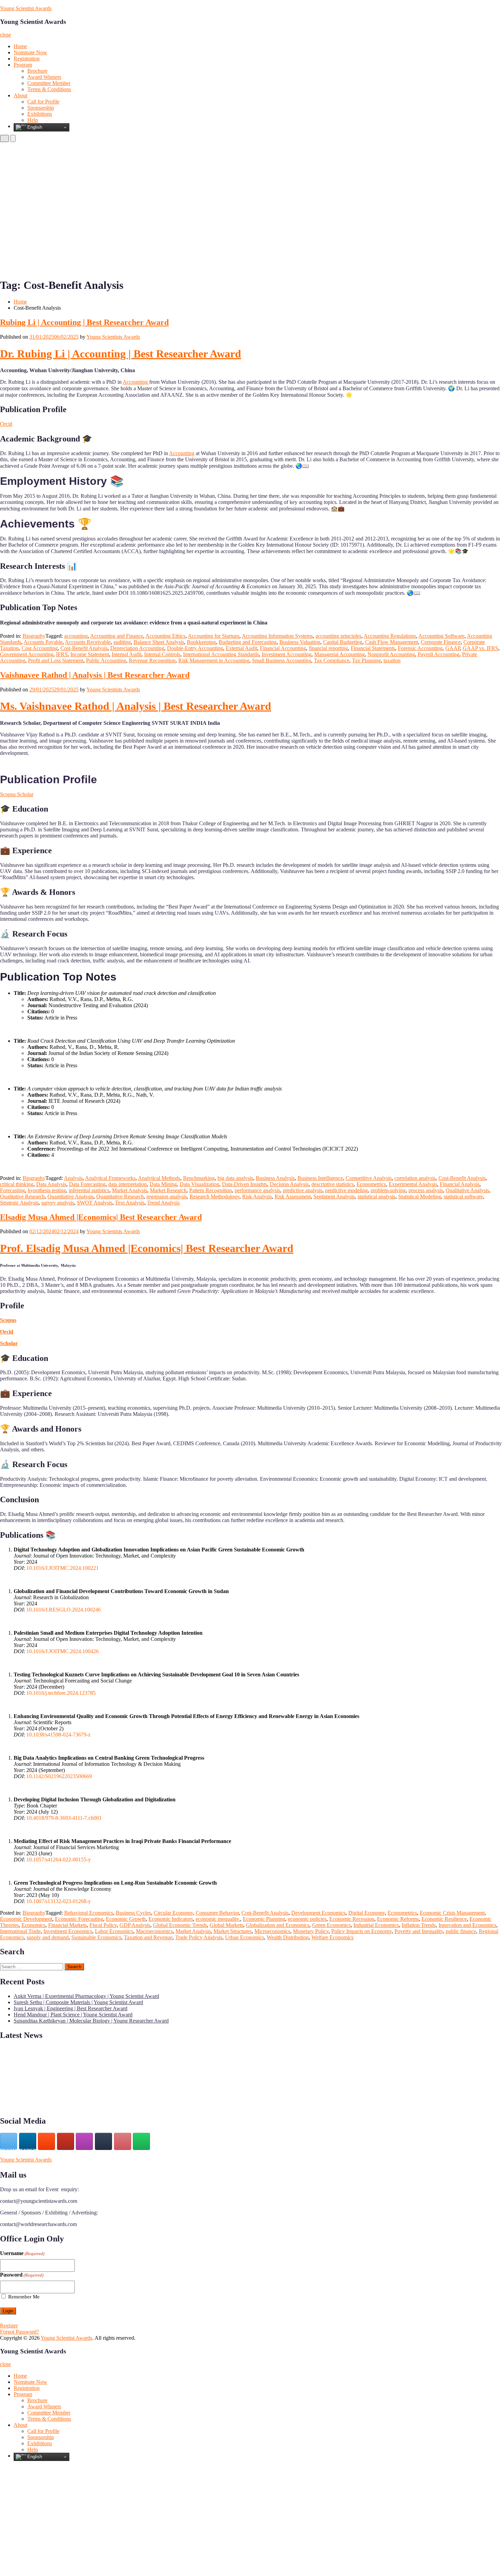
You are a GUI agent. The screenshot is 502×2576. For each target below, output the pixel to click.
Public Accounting (106, 660)
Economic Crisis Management (452, 1913)
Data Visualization (199, 1184)
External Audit (241, 648)
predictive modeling (346, 1190)
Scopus (8, 1320)
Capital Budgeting (343, 642)
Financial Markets (67, 1925)
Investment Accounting (287, 654)
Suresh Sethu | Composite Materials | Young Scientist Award (78, 2002)
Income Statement (90, 654)
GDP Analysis (135, 1925)
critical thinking (17, 1184)
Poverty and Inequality (419, 1931)
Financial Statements (373, 648)
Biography (34, 636)
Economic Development (26, 1919)
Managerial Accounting (339, 654)
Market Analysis (130, 1190)
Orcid (6, 424)
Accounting (136, 382)
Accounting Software (441, 636)
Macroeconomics (154, 1931)
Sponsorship (41, 108)
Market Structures (233, 1931)
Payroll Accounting (438, 654)
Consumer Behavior (217, 1913)
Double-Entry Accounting (195, 648)
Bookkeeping (201, 642)
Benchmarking (199, 1178)
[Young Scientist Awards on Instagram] (84, 2141)
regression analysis (167, 1196)
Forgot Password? (19, 2332)
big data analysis (235, 1178)
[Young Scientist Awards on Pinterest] (123, 2141)
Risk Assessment (293, 1196)
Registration (27, 59)
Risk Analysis (257, 1196)
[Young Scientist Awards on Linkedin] (28, 2141)
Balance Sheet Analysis (159, 642)
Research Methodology (214, 1196)
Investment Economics (68, 1931)
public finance (461, 1931)
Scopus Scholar (17, 794)
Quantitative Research (120, 1196)
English (34, 127)
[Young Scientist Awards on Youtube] (66, 2141)
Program (23, 65)
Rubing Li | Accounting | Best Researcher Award (84, 322)
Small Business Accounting (282, 660)
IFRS (62, 654)
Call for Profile (43, 102)
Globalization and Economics (278, 1925)
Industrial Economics (376, 1925)
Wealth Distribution (288, 1937)
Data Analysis (51, 1184)
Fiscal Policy (103, 1925)
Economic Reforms (398, 1919)
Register (9, 2326)
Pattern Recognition (211, 1190)
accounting (76, 636)
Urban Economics (245, 1937)
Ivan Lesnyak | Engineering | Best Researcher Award (71, 2008)
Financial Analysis (460, 1184)
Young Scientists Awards (113, 337)
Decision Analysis (289, 1184)
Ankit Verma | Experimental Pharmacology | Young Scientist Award (86, 1996)
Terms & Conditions (49, 89)
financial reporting (328, 648)
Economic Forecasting (79, 1919)
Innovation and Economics (467, 1925)
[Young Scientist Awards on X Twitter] (9, 2141)
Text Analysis (130, 1203)
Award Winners (44, 77)
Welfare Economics (332, 1937)
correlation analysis (415, 1178)
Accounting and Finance (117, 636)
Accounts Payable (43, 642)
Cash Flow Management (392, 642)
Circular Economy (173, 1913)
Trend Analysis (163, 1203)
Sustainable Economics (96, 1937)
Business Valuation (300, 642)
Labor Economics (114, 1931)
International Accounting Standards (221, 654)
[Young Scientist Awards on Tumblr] (103, 2141)
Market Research (168, 1190)
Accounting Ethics (165, 636)
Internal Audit (127, 654)
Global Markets (226, 1925)
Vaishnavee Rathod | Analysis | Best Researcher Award (95, 675)
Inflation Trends (419, 1925)
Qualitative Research (22, 1196)
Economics (33, 1925)
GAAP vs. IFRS (480, 648)
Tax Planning (366, 660)
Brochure (37, 71)
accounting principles (338, 636)
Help (33, 120)
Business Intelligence (320, 1178)
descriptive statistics (333, 1184)
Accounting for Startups (214, 636)
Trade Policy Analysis (199, 1937)
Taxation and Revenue (148, 1937)
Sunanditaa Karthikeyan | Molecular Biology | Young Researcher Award (91, 2021)
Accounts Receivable (88, 642)
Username (22, 2253)
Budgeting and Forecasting (248, 642)
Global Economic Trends (180, 1925)
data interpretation (128, 1184)
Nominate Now (30, 52)
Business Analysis (275, 1178)
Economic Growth (126, 1919)
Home (20, 46)
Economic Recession (352, 1919)
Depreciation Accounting (137, 648)
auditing (122, 642)
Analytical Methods (159, 1178)
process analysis (426, 1190)
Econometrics (371, 1184)
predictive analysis (303, 1190)
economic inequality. (218, 1919)
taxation (392, 660)
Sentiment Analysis (334, 1196)
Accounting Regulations (390, 636)
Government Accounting (27, 654)
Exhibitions (40, 114)
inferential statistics (89, 1190)
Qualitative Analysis (467, 1190)
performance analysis (257, 1190)
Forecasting (12, 1190)
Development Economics (318, 1913)
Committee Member (49, 83)
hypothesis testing (47, 1190)
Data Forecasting (87, 1184)
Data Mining (163, 1184)
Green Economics (331, 1925)
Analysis (73, 1178)
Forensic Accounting (420, 648)
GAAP (453, 648)
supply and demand (48, 1937)
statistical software (463, 1196)
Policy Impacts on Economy (361, 1931)
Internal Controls (162, 654)
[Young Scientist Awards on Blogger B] (46, 2141)
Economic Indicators (171, 1919)
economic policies (307, 1919)
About (20, 95)
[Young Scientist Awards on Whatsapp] (141, 2141)
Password (22, 2275)
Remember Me (24, 2297)
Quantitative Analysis (71, 1196)
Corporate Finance (441, 642)
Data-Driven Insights (245, 1184)
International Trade (20, 1931)
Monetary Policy (311, 1931)
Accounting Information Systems (277, 636)
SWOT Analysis (95, 1203)
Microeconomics (272, 1931)
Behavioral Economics (89, 1913)
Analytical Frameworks (110, 1178)
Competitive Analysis (369, 1178)
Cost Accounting (40, 648)
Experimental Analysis (413, 1184)
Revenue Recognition (152, 660)
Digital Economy (367, 1913)
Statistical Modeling (420, 1196)
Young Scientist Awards (26, 8)
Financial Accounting (283, 648)
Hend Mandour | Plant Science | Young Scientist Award (73, 2015)
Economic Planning (264, 1919)
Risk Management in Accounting (214, 660)
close (5, 35)
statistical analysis (376, 1196)
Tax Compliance (332, 660)
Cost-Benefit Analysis (84, 648)
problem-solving (388, 1190)
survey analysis (58, 1203)
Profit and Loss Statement (56, 660)
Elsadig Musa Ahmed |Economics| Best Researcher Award (101, 1217)
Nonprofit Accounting (391, 654)
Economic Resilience (444, 1919)
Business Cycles (133, 1913)
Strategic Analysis (19, 1203)
